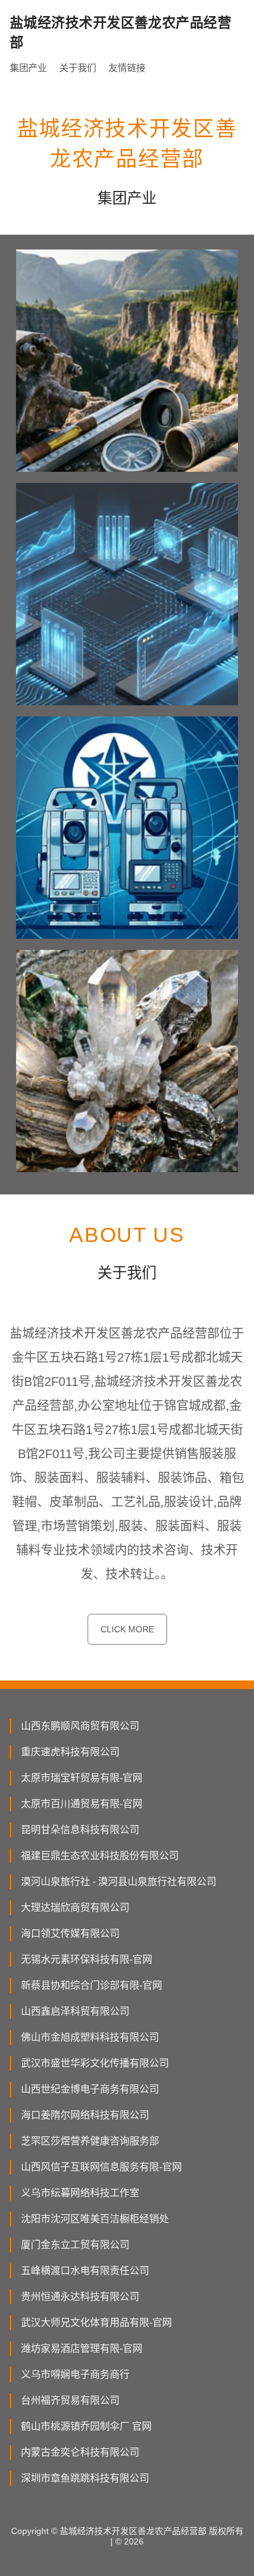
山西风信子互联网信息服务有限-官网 (101, 2167)
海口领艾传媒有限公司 (70, 1933)
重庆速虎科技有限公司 (70, 1752)
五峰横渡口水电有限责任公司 (85, 2271)
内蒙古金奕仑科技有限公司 (80, 2452)
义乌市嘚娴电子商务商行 (75, 2374)
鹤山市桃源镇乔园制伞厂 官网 (86, 2426)
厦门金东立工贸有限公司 (75, 2245)
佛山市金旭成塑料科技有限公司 (90, 2037)
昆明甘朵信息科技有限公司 (80, 1830)
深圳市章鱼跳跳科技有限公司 (85, 2478)
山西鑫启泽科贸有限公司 (75, 2011)
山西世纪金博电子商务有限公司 (90, 2089)
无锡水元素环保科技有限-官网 (87, 1959)
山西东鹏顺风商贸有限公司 (80, 1726)
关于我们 (78, 68)
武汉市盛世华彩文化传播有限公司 (95, 2063)
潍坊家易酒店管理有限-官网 (82, 2348)
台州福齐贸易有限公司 (70, 2400)
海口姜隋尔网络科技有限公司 (85, 2115)
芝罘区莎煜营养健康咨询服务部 (90, 2141)
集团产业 (28, 68)
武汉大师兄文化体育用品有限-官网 (96, 2322)
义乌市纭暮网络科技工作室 (80, 2193)
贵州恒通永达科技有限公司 (80, 2297)
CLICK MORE (127, 1629)
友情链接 (127, 68)
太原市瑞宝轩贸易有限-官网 (82, 1778)
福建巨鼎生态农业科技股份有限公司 (100, 1856)
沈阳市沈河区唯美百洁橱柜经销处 (95, 2219)
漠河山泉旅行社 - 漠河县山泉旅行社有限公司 (119, 1882)
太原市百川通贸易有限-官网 (82, 1804)
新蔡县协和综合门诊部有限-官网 (92, 1985)
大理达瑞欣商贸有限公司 (75, 1907)
